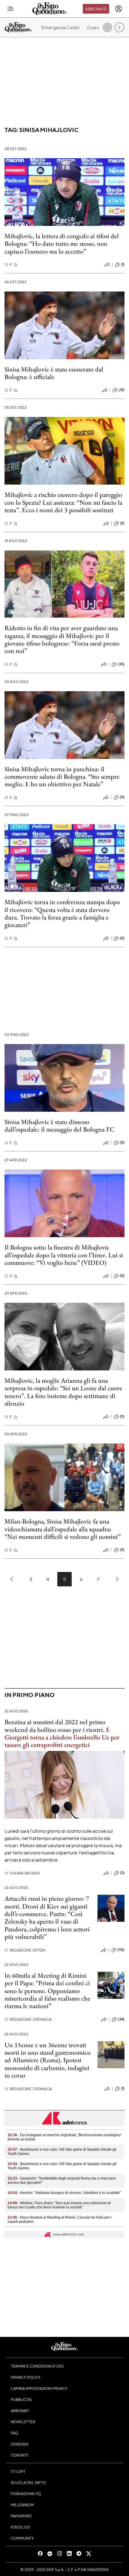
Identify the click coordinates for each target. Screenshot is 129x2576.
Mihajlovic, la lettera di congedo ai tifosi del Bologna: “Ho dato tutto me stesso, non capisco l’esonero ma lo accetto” (62, 244)
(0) (122, 797)
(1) (123, 264)
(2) (122, 523)
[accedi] (118, 9)
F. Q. (11, 265)
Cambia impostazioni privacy (39, 2388)
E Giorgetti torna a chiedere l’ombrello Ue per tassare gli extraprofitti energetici (62, 1737)
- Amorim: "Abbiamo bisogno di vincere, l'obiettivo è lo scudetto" (64, 2193)
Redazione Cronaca (28, 2019)
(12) (121, 390)
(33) (121, 664)
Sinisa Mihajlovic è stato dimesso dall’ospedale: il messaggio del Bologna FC (60, 1126)
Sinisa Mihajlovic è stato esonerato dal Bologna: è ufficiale (54, 373)
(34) (121, 2019)
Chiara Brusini (22, 1873)
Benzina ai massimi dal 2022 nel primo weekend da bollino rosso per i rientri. (55, 1726)
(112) (121, 1950)
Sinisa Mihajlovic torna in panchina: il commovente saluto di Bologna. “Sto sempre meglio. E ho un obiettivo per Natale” (62, 777)
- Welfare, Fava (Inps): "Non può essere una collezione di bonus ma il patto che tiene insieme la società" (59, 2205)
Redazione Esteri (25, 1950)
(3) (122, 1873)
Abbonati (96, 9)
